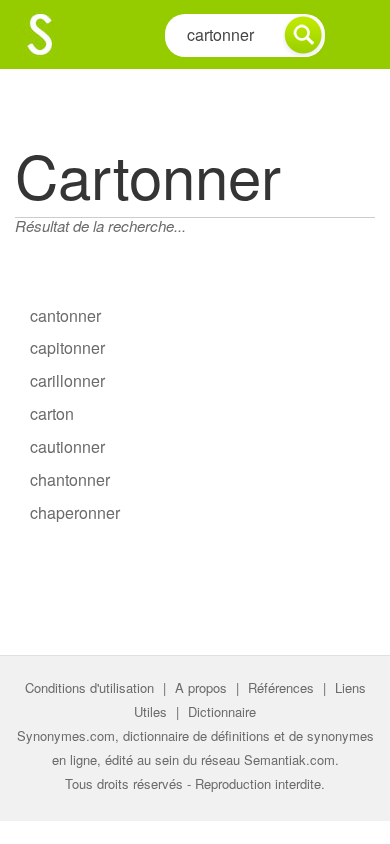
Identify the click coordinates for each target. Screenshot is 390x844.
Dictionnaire (222, 711)
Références (281, 687)
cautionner (67, 446)
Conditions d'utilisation (89, 687)
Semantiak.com (289, 759)
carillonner (67, 380)
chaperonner (75, 512)
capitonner (67, 347)
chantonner (70, 479)
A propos (201, 687)
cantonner (65, 315)
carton (52, 413)
